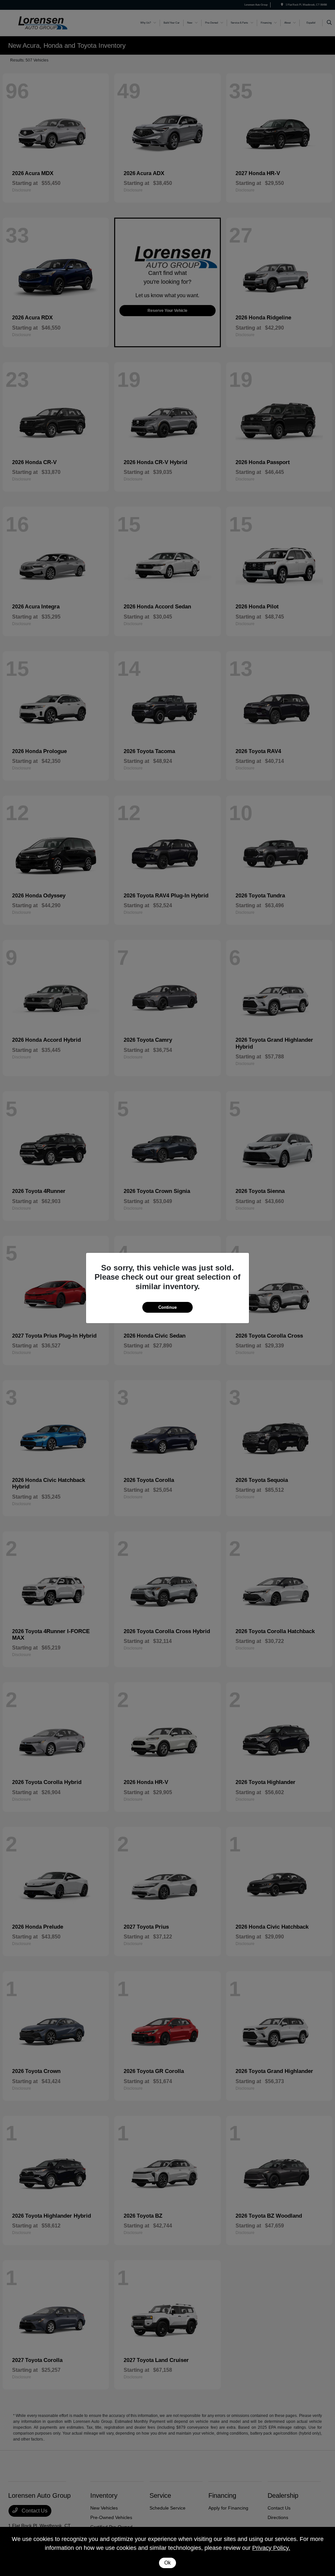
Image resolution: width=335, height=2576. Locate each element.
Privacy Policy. (271, 2548)
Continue (167, 1307)
